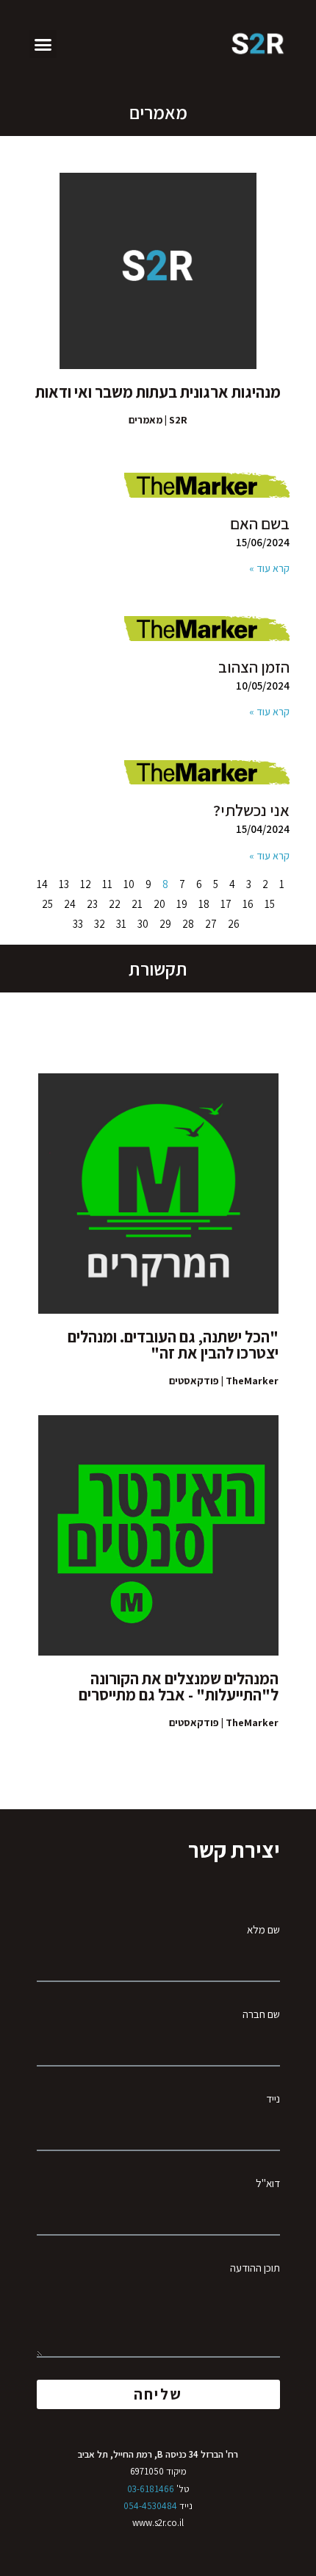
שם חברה (261, 2014)
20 (159, 904)
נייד (273, 2099)
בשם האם (260, 523)
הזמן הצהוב (254, 667)
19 (182, 904)
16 (248, 904)
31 (121, 924)
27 (211, 924)
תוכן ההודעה (255, 2268)
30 (143, 924)
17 (226, 904)
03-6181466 (151, 2489)
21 (137, 904)
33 (78, 924)
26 (234, 924)
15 (270, 904)
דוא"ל (268, 2183)
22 (115, 904)
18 (204, 904)
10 (129, 884)
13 (64, 884)
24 (70, 904)
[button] (43, 44)
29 (165, 924)
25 (47, 904)
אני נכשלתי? (251, 810)
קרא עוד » (269, 568)
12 (86, 884)
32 (100, 924)
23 (92, 904)
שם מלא (263, 1929)
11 (107, 884)
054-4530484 (150, 2506)
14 (42, 884)
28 (188, 924)
